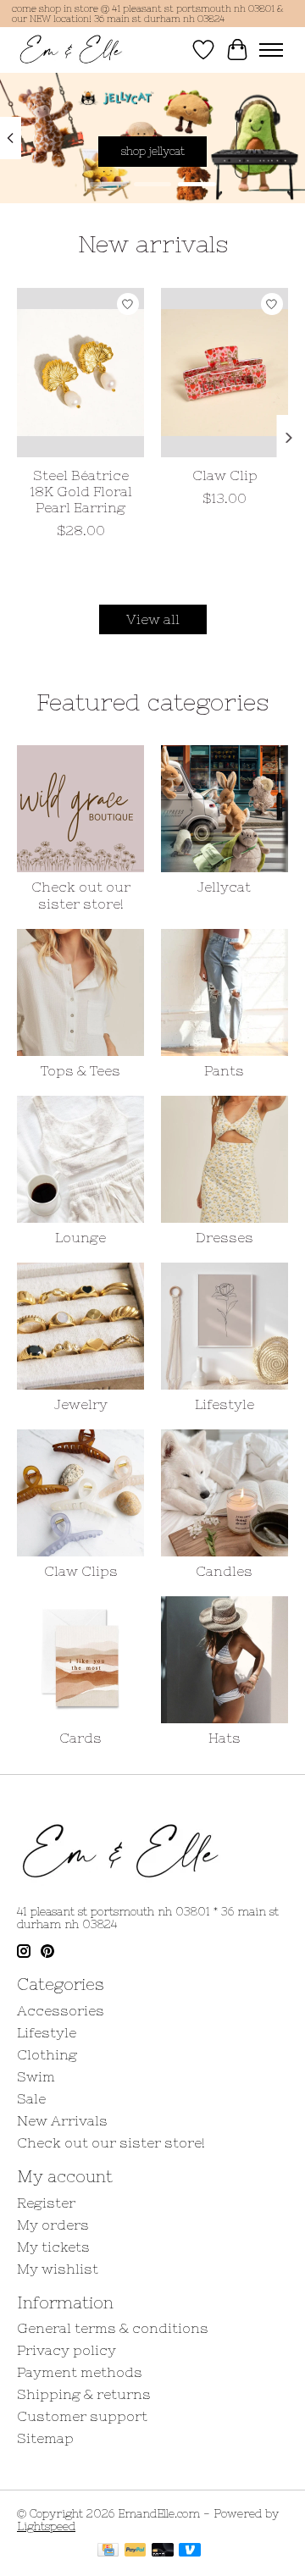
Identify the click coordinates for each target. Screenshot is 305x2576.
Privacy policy (67, 2350)
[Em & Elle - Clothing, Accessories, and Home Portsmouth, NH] (71, 50)
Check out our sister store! (81, 895)
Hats (225, 1738)
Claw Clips (81, 1571)
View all (153, 619)
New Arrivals (62, 2120)
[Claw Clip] (225, 373)
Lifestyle (225, 1404)
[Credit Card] (108, 2551)
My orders (53, 2225)
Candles (224, 1571)
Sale (31, 2098)
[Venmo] (190, 2551)
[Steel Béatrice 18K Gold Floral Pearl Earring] (80, 373)
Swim (36, 2076)
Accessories (61, 2010)
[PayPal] (136, 2551)
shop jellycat (153, 151)
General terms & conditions (113, 2328)
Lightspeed (46, 2526)
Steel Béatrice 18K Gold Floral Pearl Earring (81, 491)
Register (46, 2203)
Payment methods (80, 2372)
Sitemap (45, 2438)
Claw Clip (225, 475)
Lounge (80, 1237)
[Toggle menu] (271, 50)
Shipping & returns (84, 2394)
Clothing (47, 2054)
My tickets (53, 2247)
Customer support (82, 2416)
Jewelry (81, 1404)
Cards (80, 1738)
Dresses (225, 1237)
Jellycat (224, 887)
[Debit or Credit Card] (163, 2551)
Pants (224, 1070)
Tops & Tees (80, 1070)
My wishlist (58, 2269)
